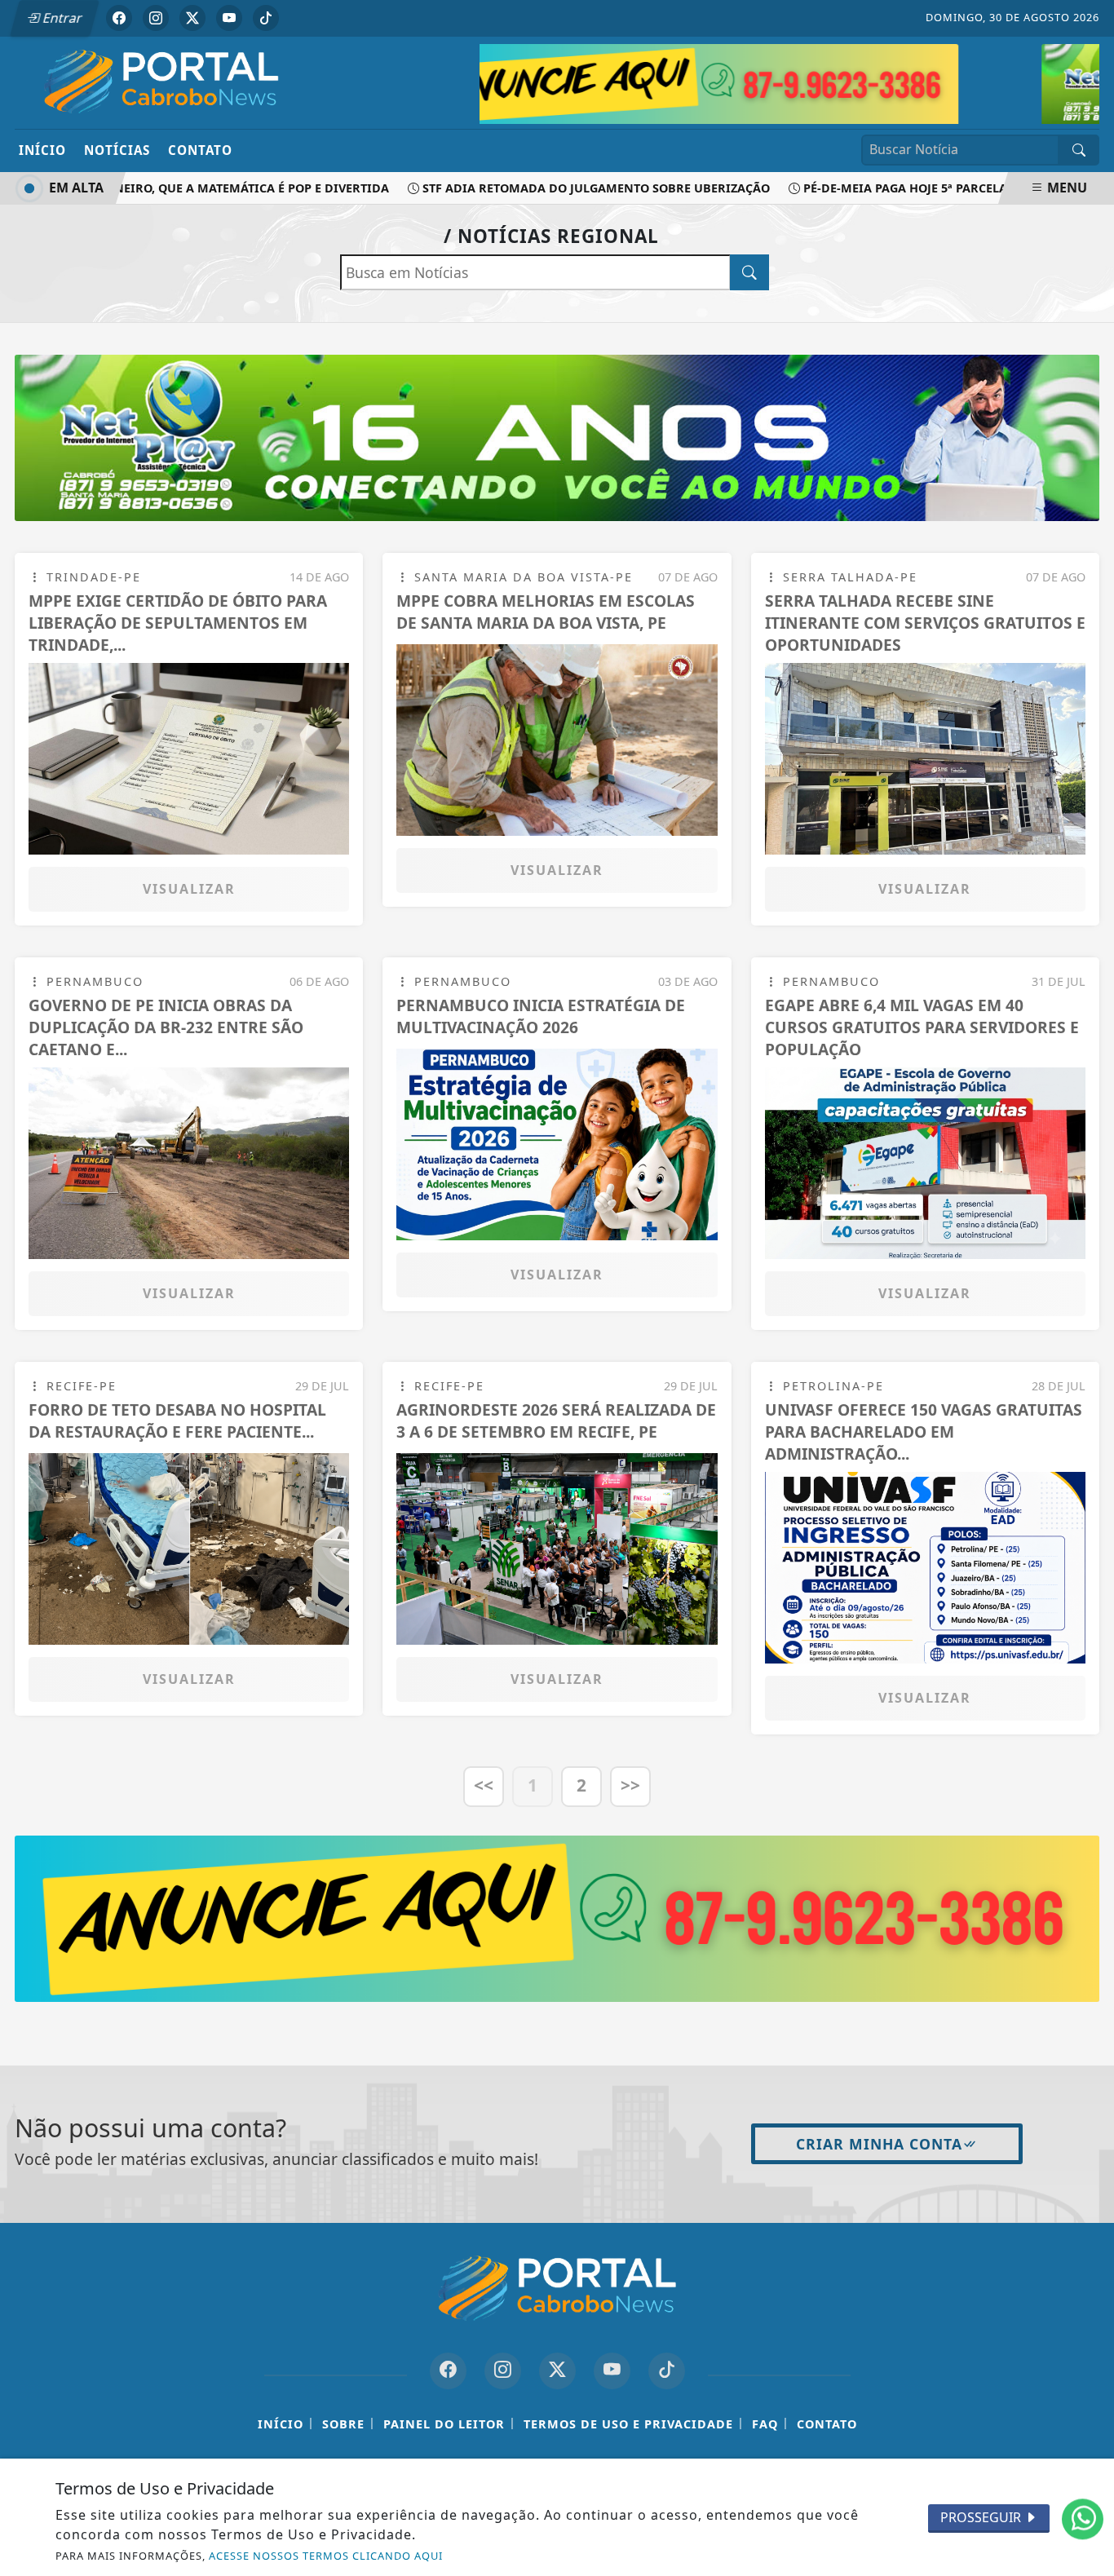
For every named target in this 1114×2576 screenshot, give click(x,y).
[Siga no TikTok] (266, 18)
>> (630, 1785)
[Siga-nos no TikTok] (667, 2370)
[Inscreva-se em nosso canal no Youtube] (612, 2370)
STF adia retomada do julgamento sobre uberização (558, 188)
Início (42, 150)
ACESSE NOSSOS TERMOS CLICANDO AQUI (326, 2556)
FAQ (765, 2423)
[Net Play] (831, 81)
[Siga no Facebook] (119, 18)
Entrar (61, 18)
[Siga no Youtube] (229, 18)
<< (484, 1785)
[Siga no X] (192, 18)
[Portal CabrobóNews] (161, 82)
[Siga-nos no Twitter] (557, 2370)
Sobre (343, 2423)
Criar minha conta (879, 2143)
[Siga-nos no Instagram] (503, 2370)
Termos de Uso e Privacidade (628, 2423)
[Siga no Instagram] (156, 18)
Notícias (117, 150)
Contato (200, 150)
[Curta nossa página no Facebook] (448, 2370)
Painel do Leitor (444, 2423)
